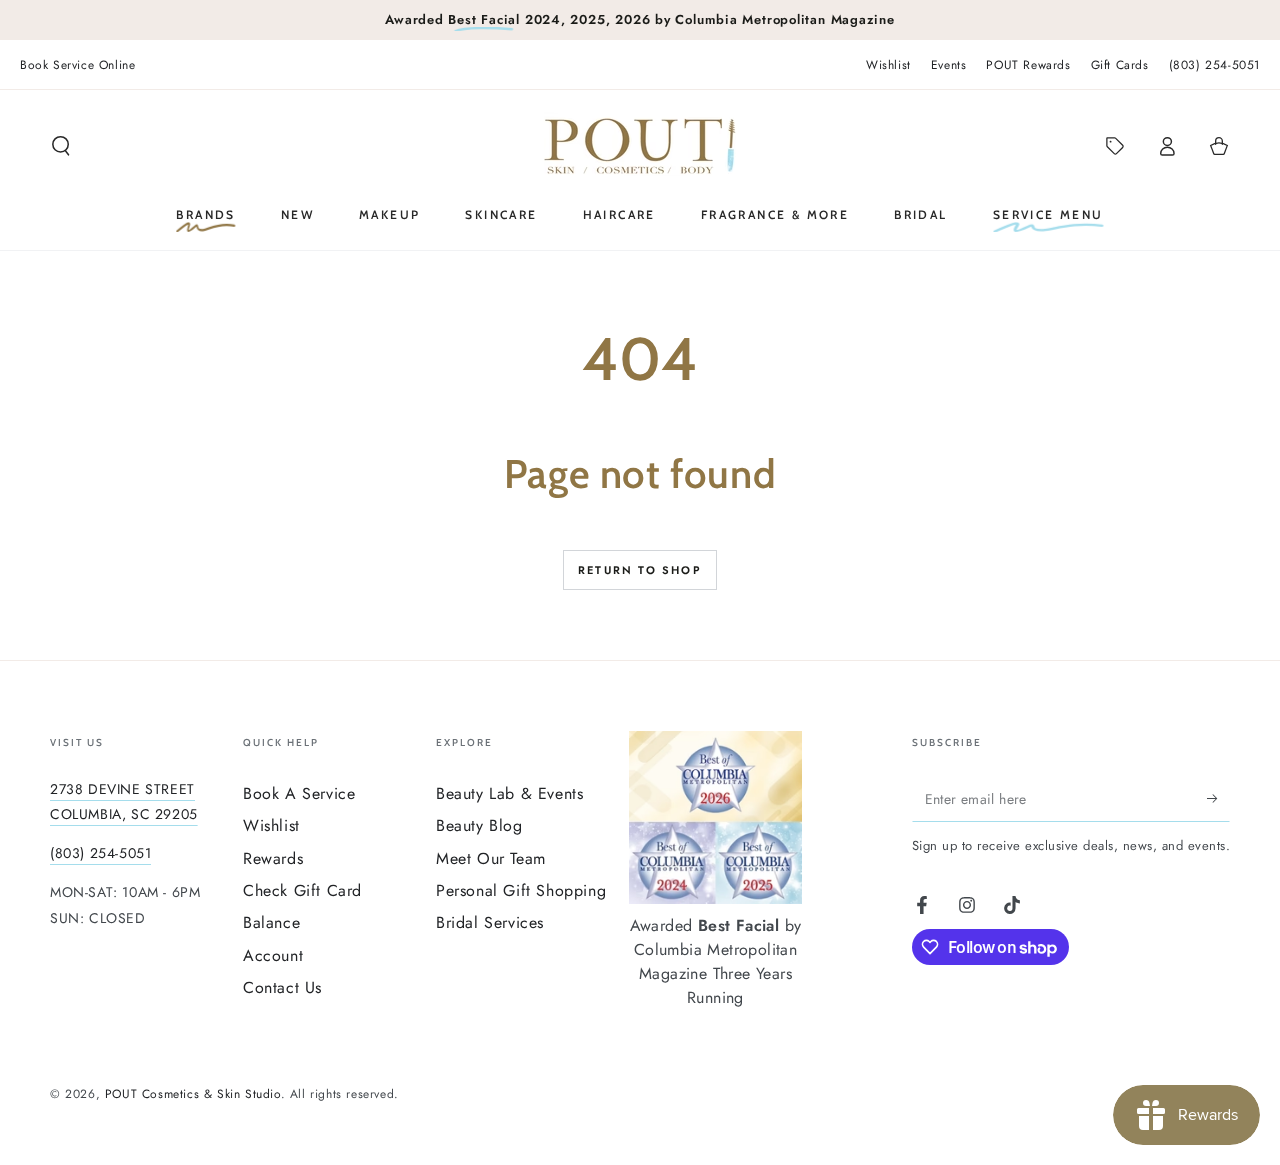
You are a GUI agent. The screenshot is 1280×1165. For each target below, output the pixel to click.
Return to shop (640, 570)
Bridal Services (490, 922)
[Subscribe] (1218, 799)
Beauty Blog (479, 825)
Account (273, 955)
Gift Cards (1120, 65)
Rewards (273, 858)
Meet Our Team (491, 858)
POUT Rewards (1028, 65)
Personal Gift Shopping (521, 890)
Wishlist (888, 65)
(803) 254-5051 (1214, 65)
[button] (61, 146)
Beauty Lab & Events (509, 793)
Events (949, 65)
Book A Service (299, 793)
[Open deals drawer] (1115, 146)
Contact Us (282, 987)
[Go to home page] (640, 146)
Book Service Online (77, 65)
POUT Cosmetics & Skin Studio (193, 1094)
